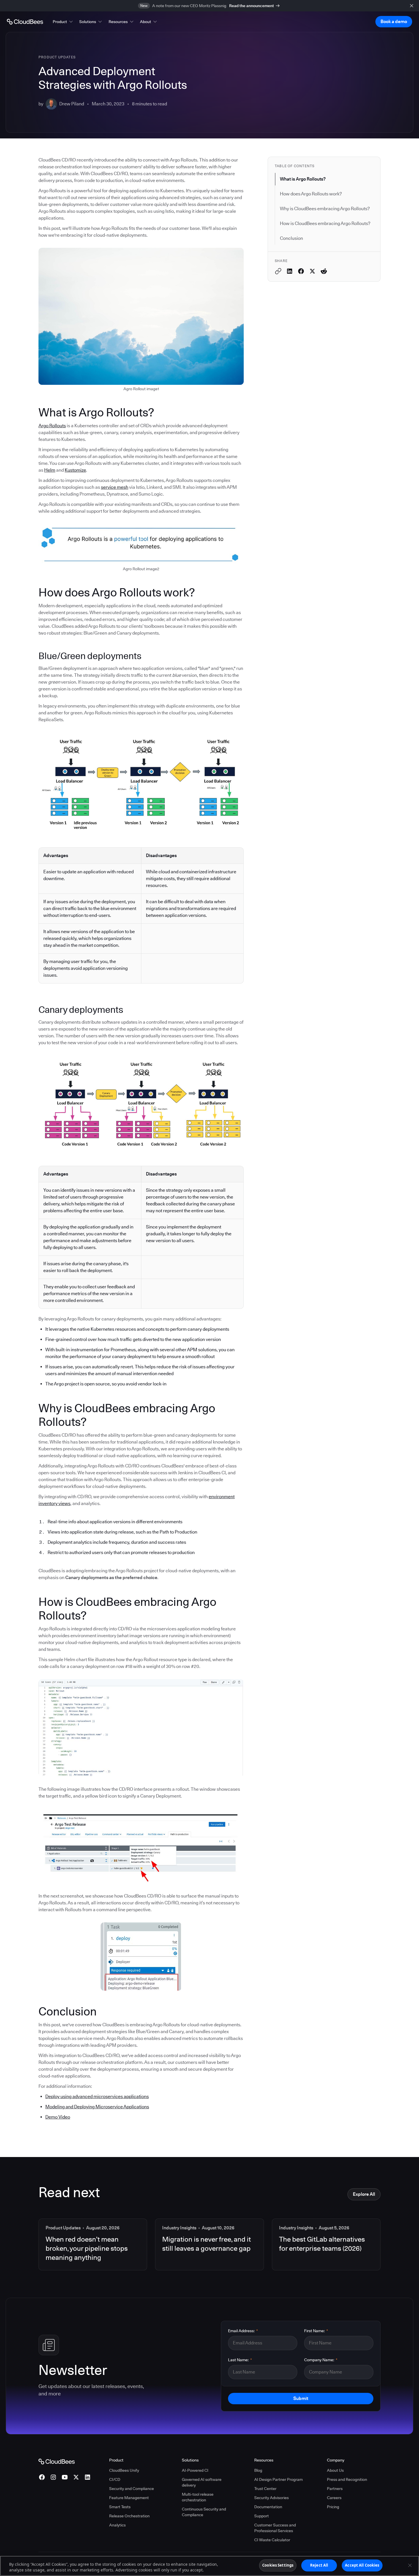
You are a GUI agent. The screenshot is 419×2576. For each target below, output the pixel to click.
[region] (209, 2566)
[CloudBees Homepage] (57, 2461)
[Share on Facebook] (301, 271)
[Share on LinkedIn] (290, 271)
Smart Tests (120, 2507)
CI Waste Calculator (272, 2540)
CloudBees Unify (124, 2470)
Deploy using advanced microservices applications (97, 2096)
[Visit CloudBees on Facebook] (42, 2477)
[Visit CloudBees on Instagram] (53, 2477)
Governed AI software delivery (202, 2482)
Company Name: (321, 2360)
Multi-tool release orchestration (198, 2497)
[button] (63, 22)
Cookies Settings (278, 2565)
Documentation (268, 2507)
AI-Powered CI (195, 2470)
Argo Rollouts (52, 426)
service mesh (115, 487)
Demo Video (58, 2117)
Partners (335, 2489)
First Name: (316, 2331)
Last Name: (240, 2360)
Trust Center (265, 2489)
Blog (258, 2470)
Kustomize (75, 470)
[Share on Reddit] (324, 271)
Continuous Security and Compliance (204, 2512)
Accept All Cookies (362, 2565)
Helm (50, 470)
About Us (335, 2470)
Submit (301, 2398)
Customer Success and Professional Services (275, 2528)
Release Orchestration (129, 2516)
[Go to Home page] (25, 22)
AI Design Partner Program (278, 2479)
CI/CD (115, 2479)
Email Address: (243, 2331)
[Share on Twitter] (312, 271)
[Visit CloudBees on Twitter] (76, 2477)
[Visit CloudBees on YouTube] (65, 2477)
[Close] (410, 2565)
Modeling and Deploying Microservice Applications (97, 2107)
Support (262, 2516)
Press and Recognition (347, 2479)
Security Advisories (271, 2498)
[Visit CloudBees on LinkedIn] (88, 2477)
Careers (334, 2498)
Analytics (117, 2525)
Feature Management (129, 2498)
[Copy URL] (278, 271)
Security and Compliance (132, 2489)
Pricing (333, 2507)
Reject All (319, 2565)
